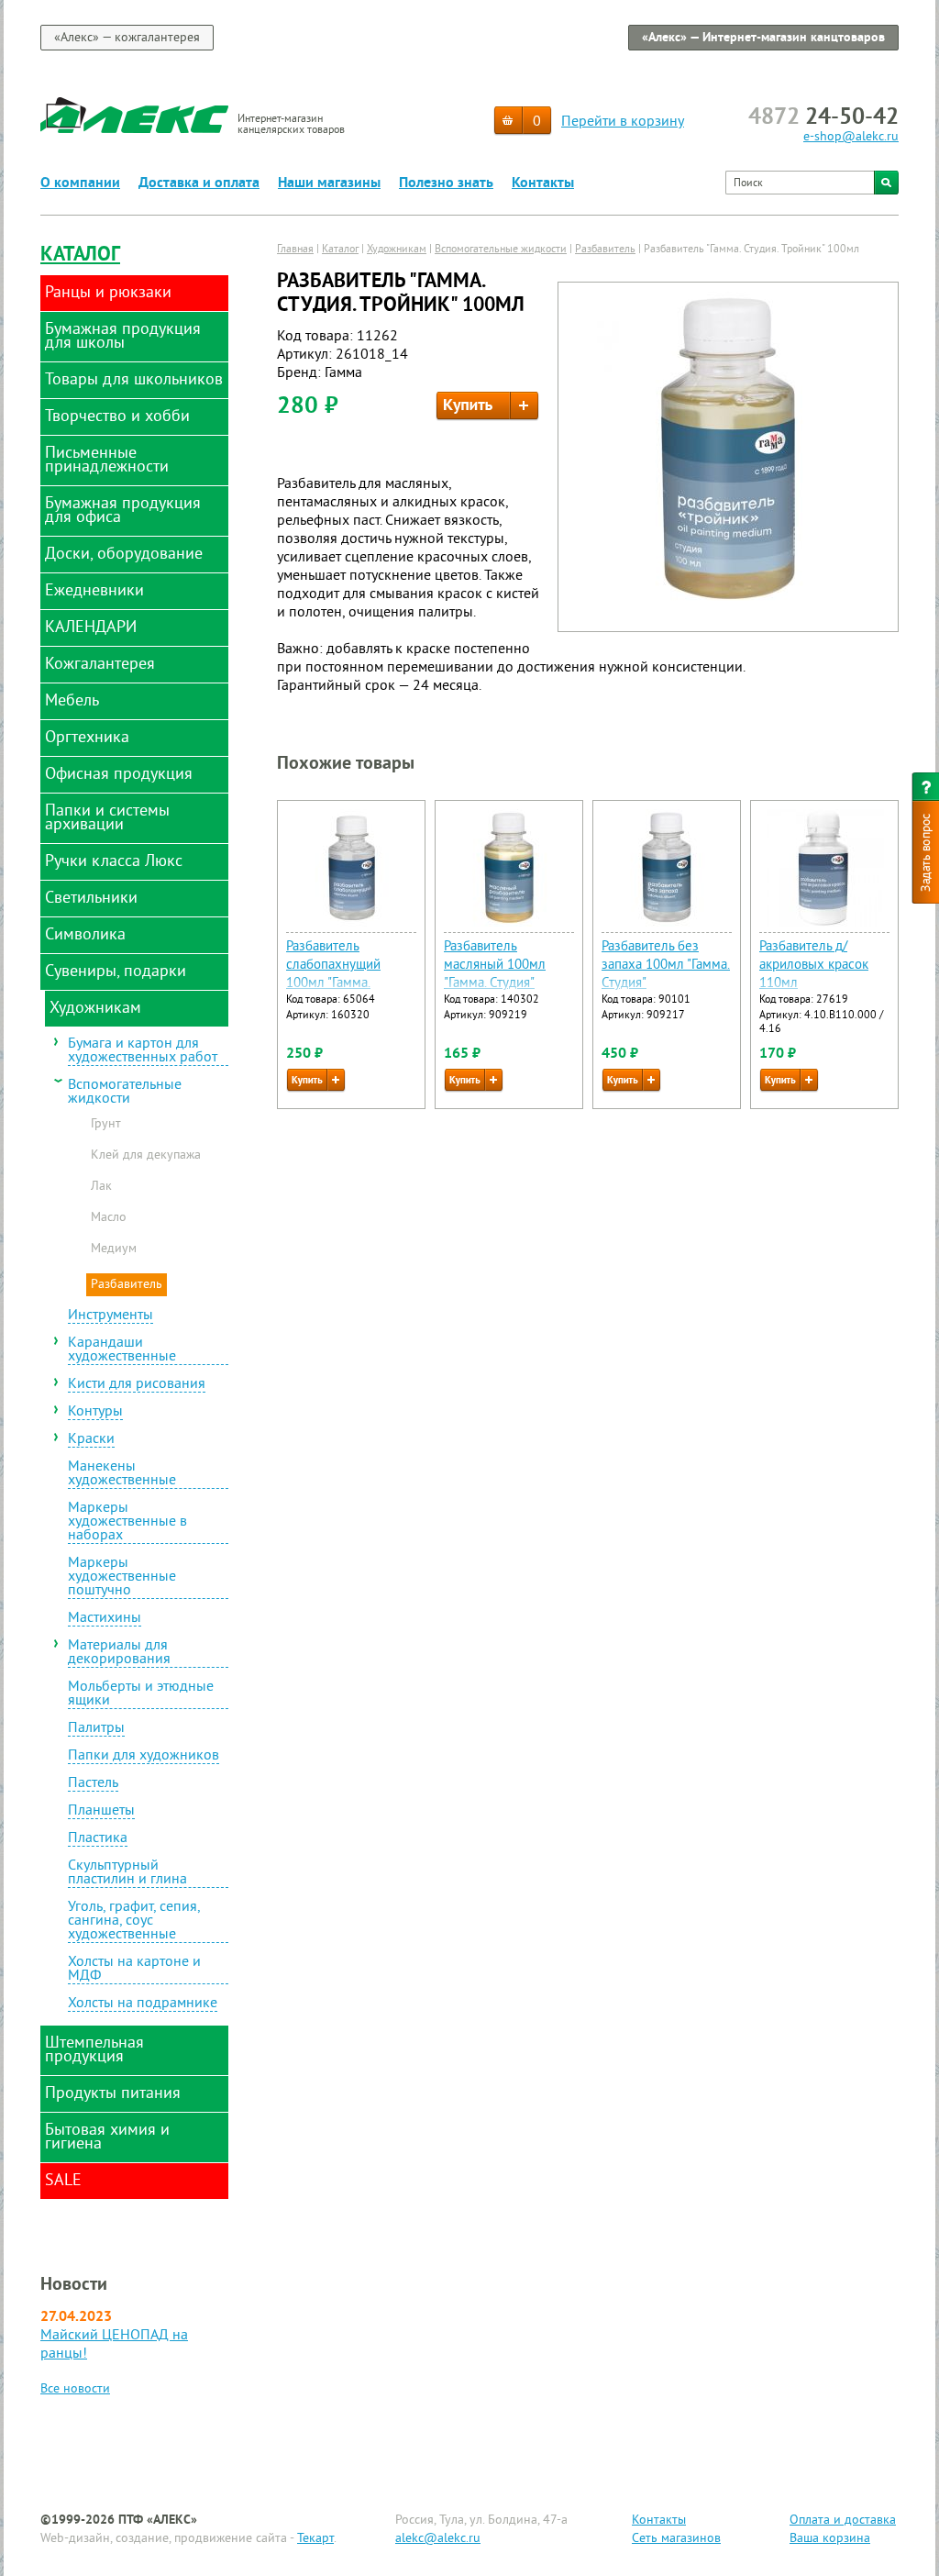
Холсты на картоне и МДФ (134, 1970)
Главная (295, 250)
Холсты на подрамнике (143, 2004)
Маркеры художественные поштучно (122, 1578)
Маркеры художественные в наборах (127, 1523)
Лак (101, 1187)
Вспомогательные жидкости (125, 1093)
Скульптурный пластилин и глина (127, 1874)
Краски (91, 1440)
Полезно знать (446, 183)
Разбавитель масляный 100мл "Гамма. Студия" (495, 966)
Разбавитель (127, 1285)
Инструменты (110, 1316)
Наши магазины (329, 183)
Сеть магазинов (676, 2539)
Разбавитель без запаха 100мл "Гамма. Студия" (666, 966)
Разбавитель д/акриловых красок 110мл (814, 966)
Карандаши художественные (122, 1351)
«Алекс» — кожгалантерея (127, 38)
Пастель (93, 1784)
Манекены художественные (122, 1475)
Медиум (114, 1249)
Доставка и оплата (199, 183)
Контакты (543, 183)
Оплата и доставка (843, 2520)
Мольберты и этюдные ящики (141, 1695)
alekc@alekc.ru (438, 2539)
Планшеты (101, 1812)
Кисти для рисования (137, 1385)
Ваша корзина (830, 2539)
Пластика (98, 1839)
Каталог (80, 255)
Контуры (95, 1413)
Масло (109, 1218)
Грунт (106, 1125)
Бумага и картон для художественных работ (143, 1052)
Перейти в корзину (623, 122)
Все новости (75, 2389)
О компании (80, 183)
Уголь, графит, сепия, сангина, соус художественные (134, 1922)
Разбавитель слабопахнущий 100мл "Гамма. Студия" (333, 975)
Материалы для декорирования (119, 1654)
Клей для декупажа (146, 1156)
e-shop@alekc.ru (851, 137)
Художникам (397, 250)
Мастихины (105, 1619)
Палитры (96, 1729)
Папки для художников (144, 1757)
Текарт (315, 2539)
